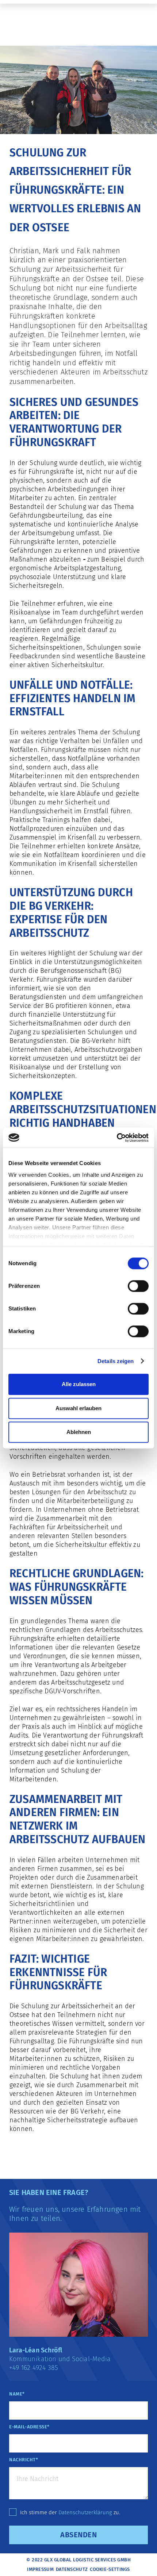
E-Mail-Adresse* (29, 2427)
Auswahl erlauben (78, 1408)
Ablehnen (79, 1432)
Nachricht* (24, 2460)
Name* (17, 2394)
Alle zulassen (79, 1384)
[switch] (138, 1286)
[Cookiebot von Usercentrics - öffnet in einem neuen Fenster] (117, 1138)
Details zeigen (116, 1361)
